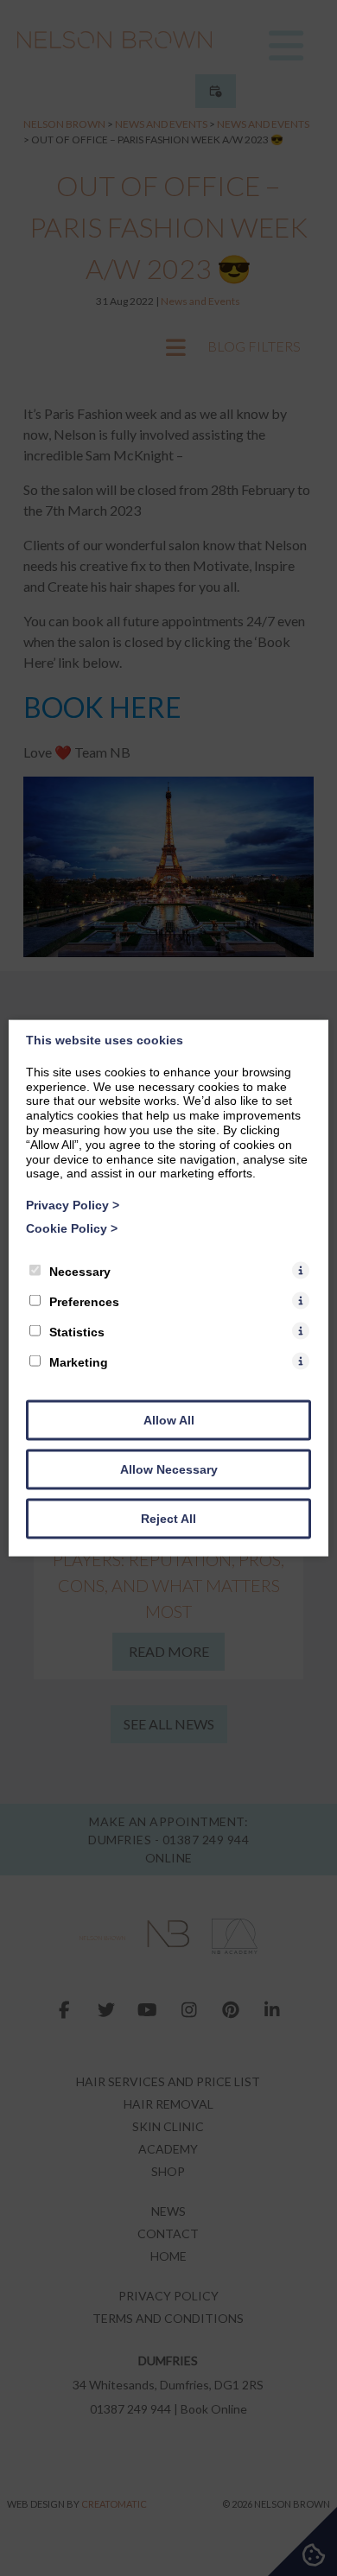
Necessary (80, 1271)
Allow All (169, 1419)
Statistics (77, 1331)
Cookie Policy (72, 1228)
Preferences (84, 1301)
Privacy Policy (73, 1205)
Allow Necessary (169, 1469)
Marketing (79, 1361)
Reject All (168, 1518)
